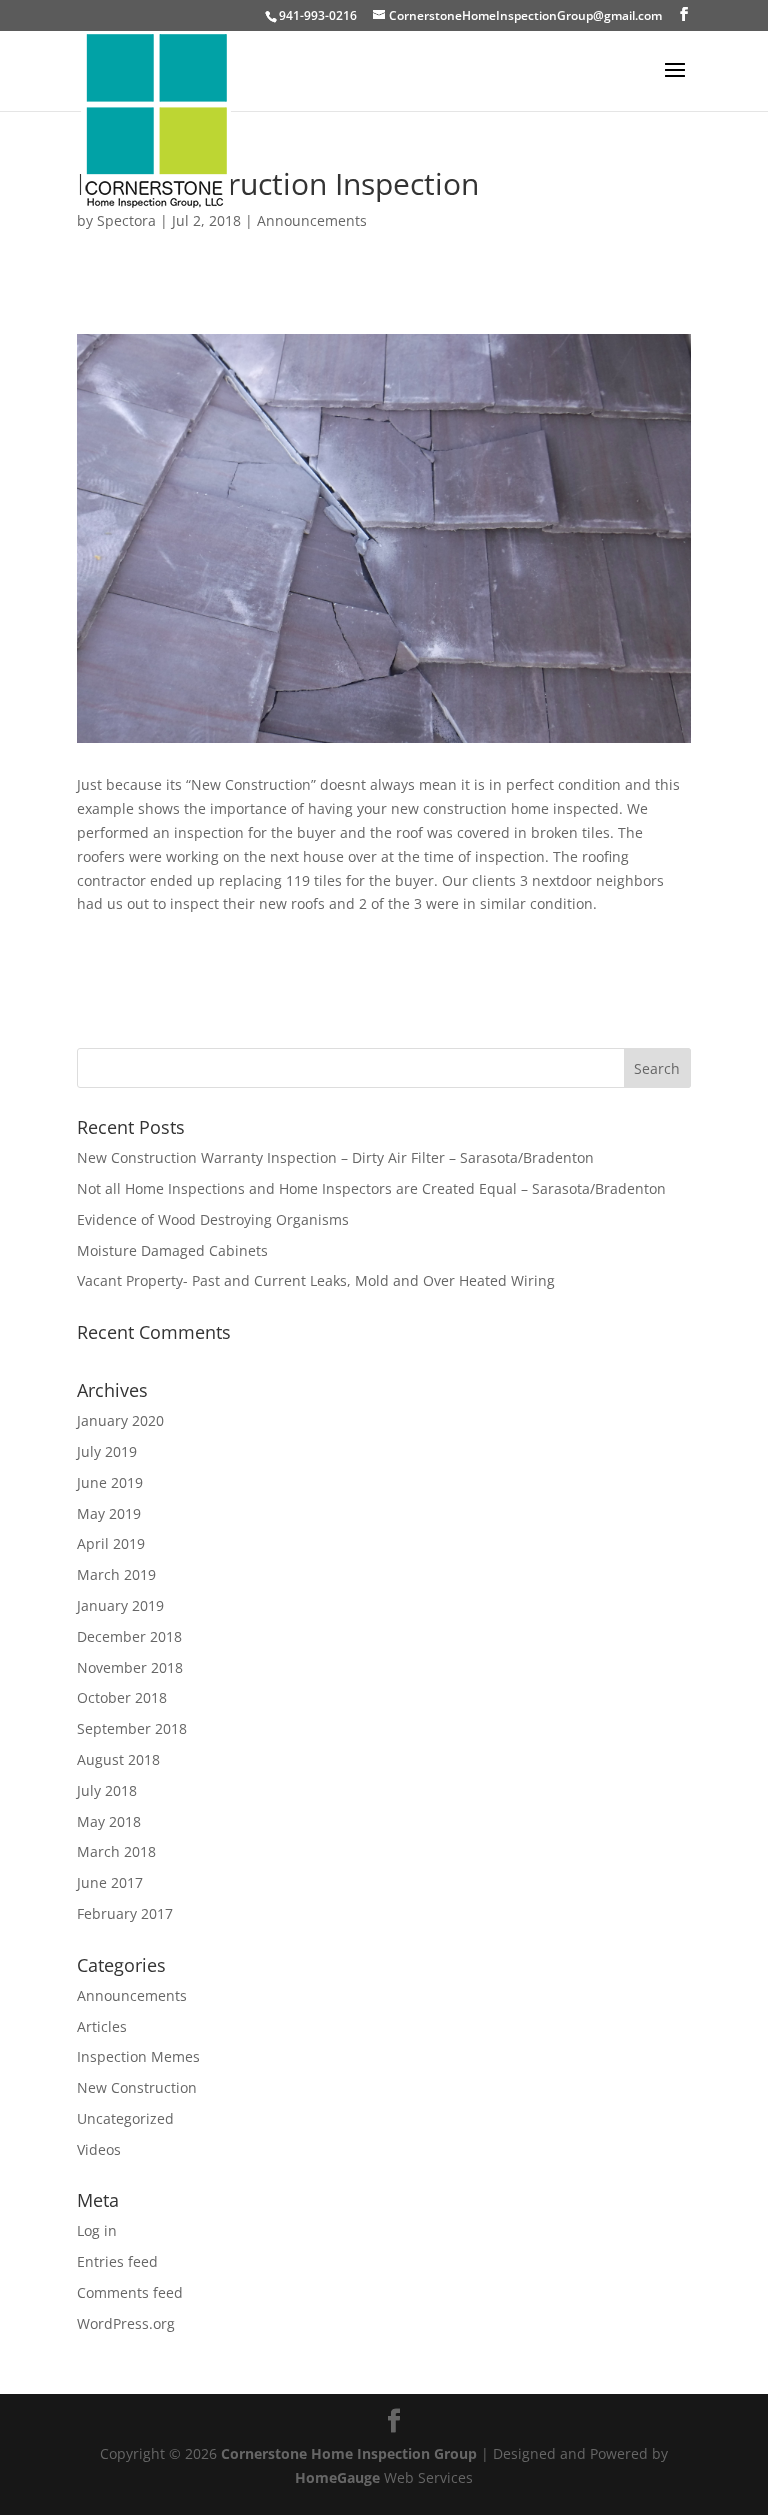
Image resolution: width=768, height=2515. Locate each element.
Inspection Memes (138, 2056)
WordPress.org (126, 2323)
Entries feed (117, 2261)
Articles (102, 2026)
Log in (97, 2230)
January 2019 (120, 1605)
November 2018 (130, 1667)
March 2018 (116, 1851)
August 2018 (118, 1759)
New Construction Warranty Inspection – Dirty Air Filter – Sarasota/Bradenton (335, 1157)
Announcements (312, 220)
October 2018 (122, 1697)
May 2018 (109, 1821)
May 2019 (109, 1513)
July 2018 (107, 1790)
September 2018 (132, 1728)
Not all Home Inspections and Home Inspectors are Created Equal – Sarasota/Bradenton (371, 1188)
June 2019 (110, 1482)
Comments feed (130, 2292)
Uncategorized (125, 2118)
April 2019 (111, 1543)
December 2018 (129, 1636)
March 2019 (116, 1574)
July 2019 (107, 1451)
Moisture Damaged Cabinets (172, 1250)
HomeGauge (337, 2477)
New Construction (137, 2087)
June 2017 (110, 1882)
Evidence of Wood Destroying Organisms (213, 1219)
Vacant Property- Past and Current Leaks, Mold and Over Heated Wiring (316, 1280)
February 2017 (125, 1913)
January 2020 (120, 1420)
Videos (99, 2149)
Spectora (126, 220)
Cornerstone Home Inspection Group (349, 2453)
